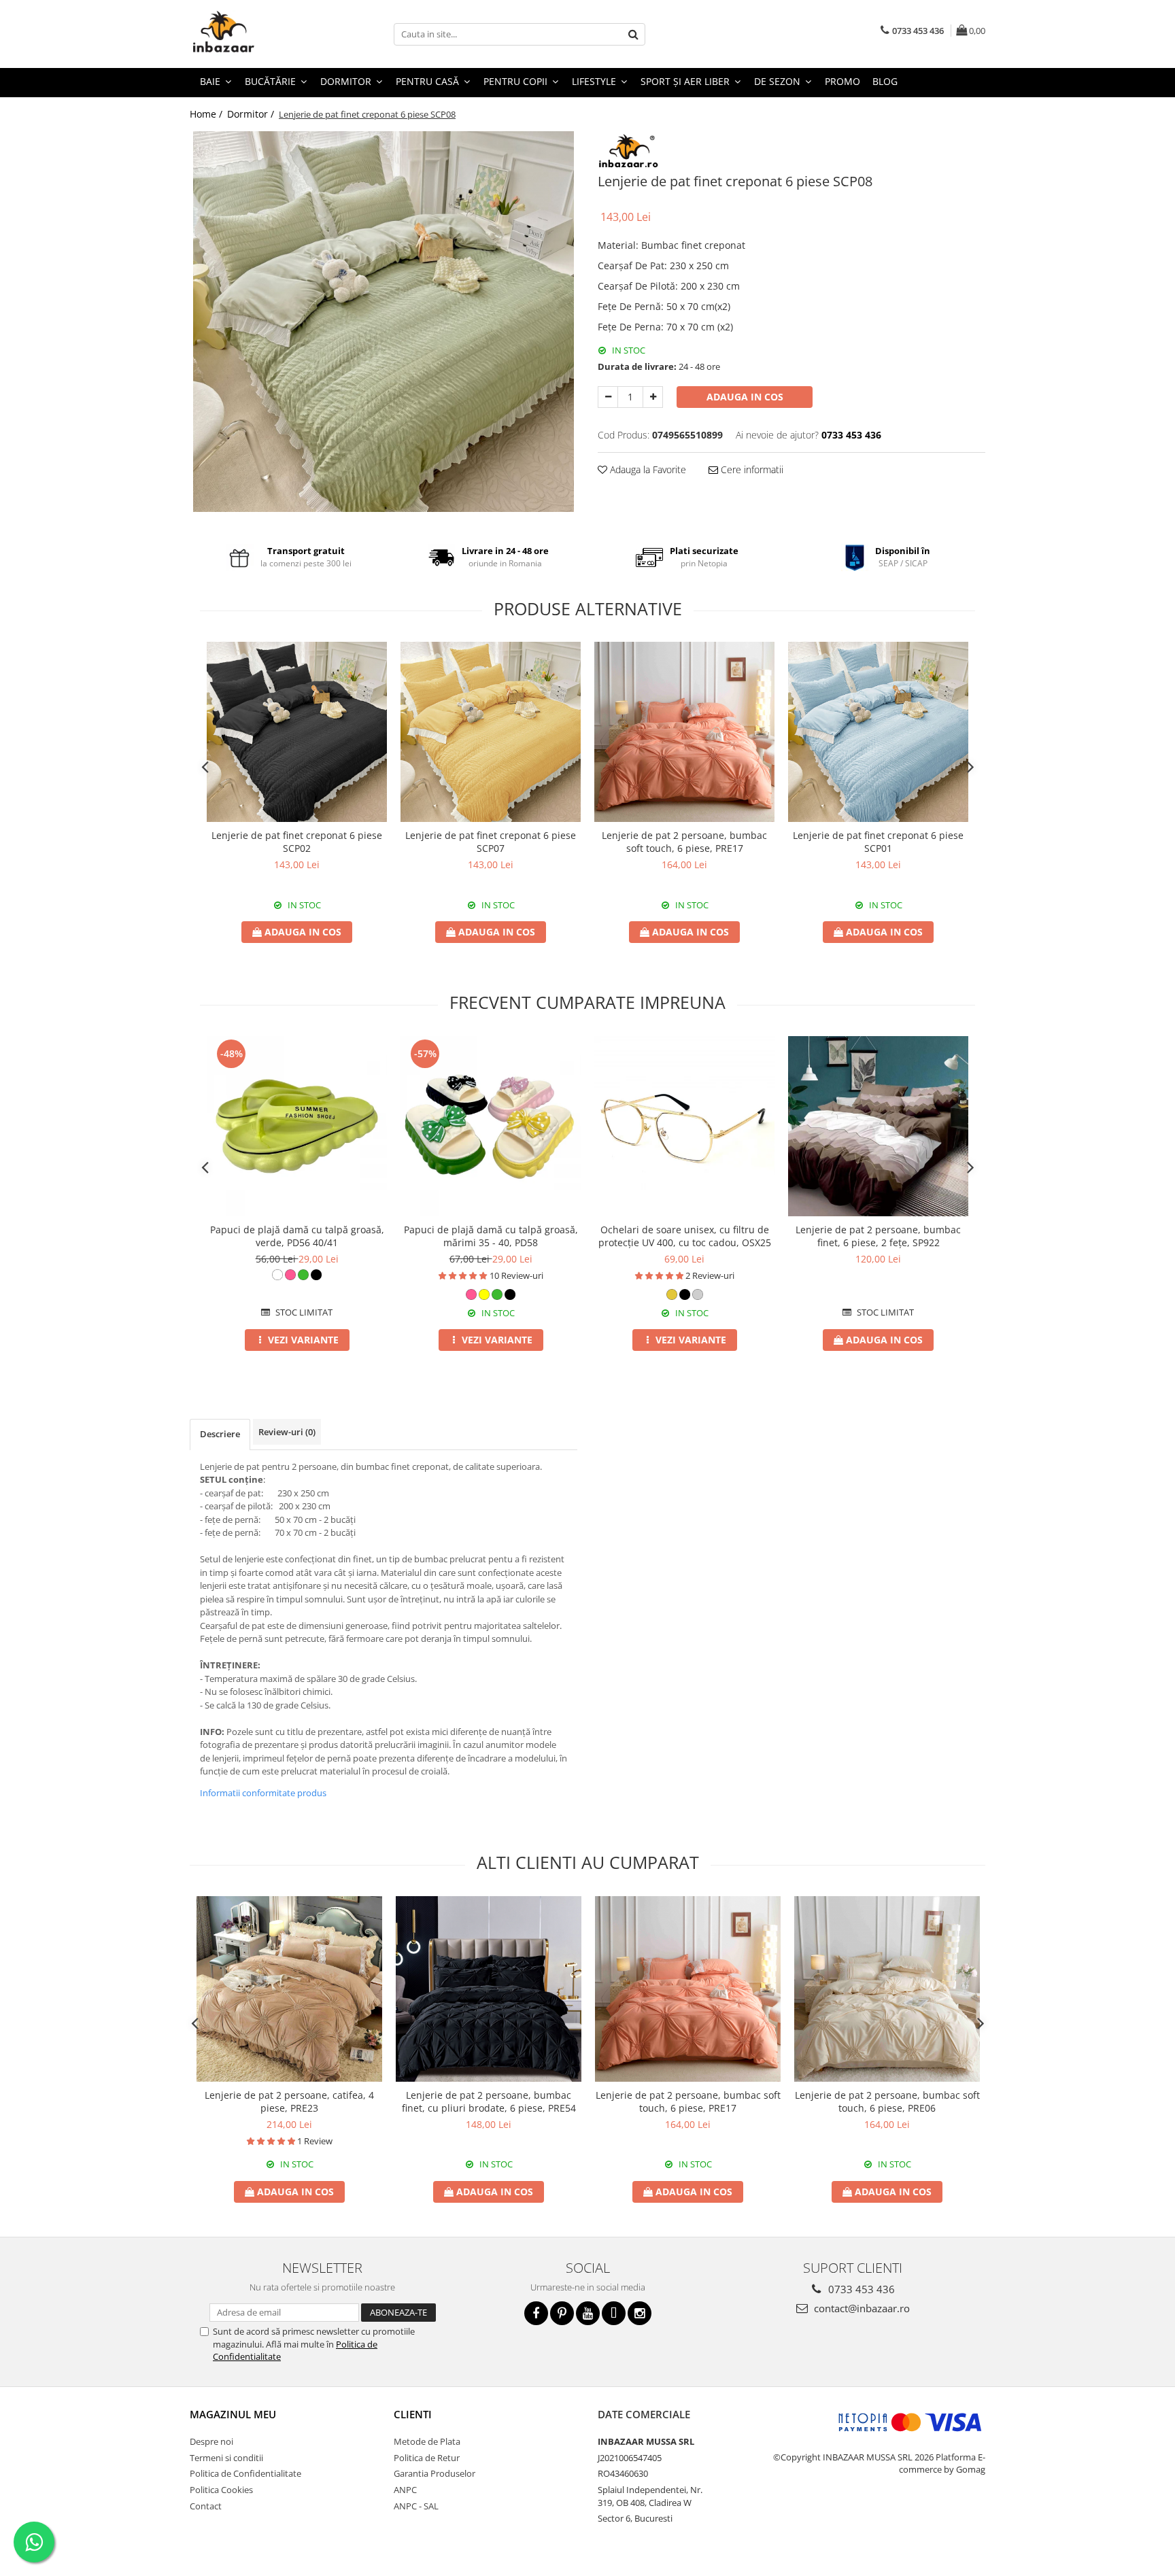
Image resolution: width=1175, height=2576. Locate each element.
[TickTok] (614, 2313)
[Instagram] (640, 2313)
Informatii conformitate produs (263, 1793)
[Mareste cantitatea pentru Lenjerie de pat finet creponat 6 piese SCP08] (653, 397)
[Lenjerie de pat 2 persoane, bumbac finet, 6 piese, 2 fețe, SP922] (878, 1126)
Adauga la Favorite (647, 469)
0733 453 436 (860, 2289)
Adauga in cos (745, 397)
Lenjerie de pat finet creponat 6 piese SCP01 (878, 842)
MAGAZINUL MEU (233, 2414)
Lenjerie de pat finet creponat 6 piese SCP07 (491, 842)
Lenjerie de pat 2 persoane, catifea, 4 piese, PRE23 (289, 2101)
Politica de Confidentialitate (245, 2473)
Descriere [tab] (220, 1434)
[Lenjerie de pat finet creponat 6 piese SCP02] (297, 732)
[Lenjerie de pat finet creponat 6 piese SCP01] (878, 732)
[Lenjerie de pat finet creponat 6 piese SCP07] (491, 732)
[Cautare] (633, 34)
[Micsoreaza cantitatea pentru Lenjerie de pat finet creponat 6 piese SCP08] (608, 397)
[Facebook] (536, 2313)
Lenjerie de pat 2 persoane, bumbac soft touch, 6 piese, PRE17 (684, 842)
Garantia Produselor (435, 2473)
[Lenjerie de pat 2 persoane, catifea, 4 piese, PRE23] (289, 1989)
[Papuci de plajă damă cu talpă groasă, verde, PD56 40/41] (297, 1126)
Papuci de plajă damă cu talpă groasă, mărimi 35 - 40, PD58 (491, 1236)
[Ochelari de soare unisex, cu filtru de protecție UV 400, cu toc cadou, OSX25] (684, 1126)
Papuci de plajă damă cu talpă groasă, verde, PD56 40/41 (297, 1236)
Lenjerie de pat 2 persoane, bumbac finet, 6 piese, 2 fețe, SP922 (878, 1236)
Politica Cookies (221, 2490)
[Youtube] (588, 2313)
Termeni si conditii (226, 2458)
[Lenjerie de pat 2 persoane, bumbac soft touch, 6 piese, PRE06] (887, 1989)
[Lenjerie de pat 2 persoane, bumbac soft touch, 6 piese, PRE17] (684, 732)
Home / (207, 114)
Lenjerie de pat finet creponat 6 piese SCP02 (297, 842)
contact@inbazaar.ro (861, 2308)
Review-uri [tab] (287, 1432)
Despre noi (211, 2441)
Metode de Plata (427, 2441)
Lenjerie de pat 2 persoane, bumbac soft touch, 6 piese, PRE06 (887, 2101)
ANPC (405, 2490)
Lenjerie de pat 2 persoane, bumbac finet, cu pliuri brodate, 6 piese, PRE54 (489, 2101)
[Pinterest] (562, 2313)
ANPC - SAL (416, 2506)
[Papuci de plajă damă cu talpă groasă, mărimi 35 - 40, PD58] (491, 1126)
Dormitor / (252, 114)
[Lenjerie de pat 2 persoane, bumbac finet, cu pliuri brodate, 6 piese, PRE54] (489, 1989)
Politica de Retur (427, 2458)
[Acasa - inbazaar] (258, 34)
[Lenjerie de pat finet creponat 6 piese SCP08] (384, 322)
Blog (885, 81)
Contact (206, 2506)
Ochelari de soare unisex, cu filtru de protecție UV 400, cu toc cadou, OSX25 (685, 1236)
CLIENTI (413, 2414)
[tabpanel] (384, 322)
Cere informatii (751, 469)
